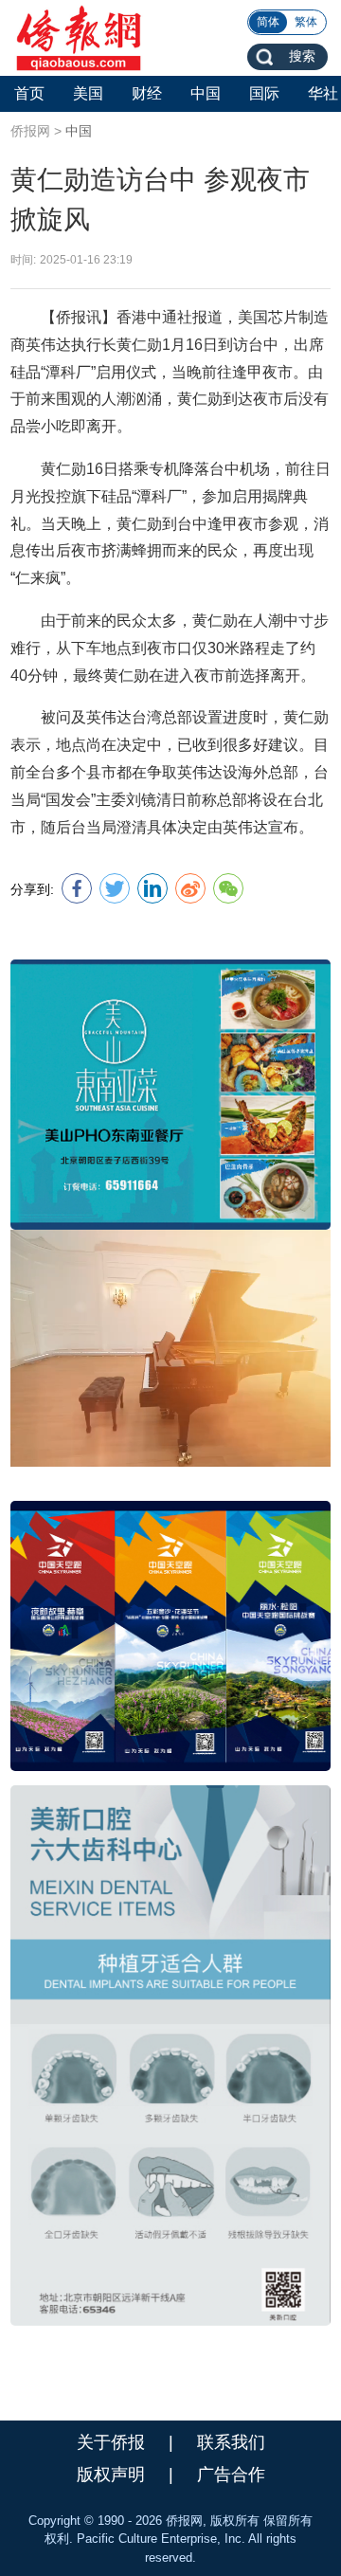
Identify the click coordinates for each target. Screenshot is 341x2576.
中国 (79, 131)
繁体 (306, 22)
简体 (268, 22)
